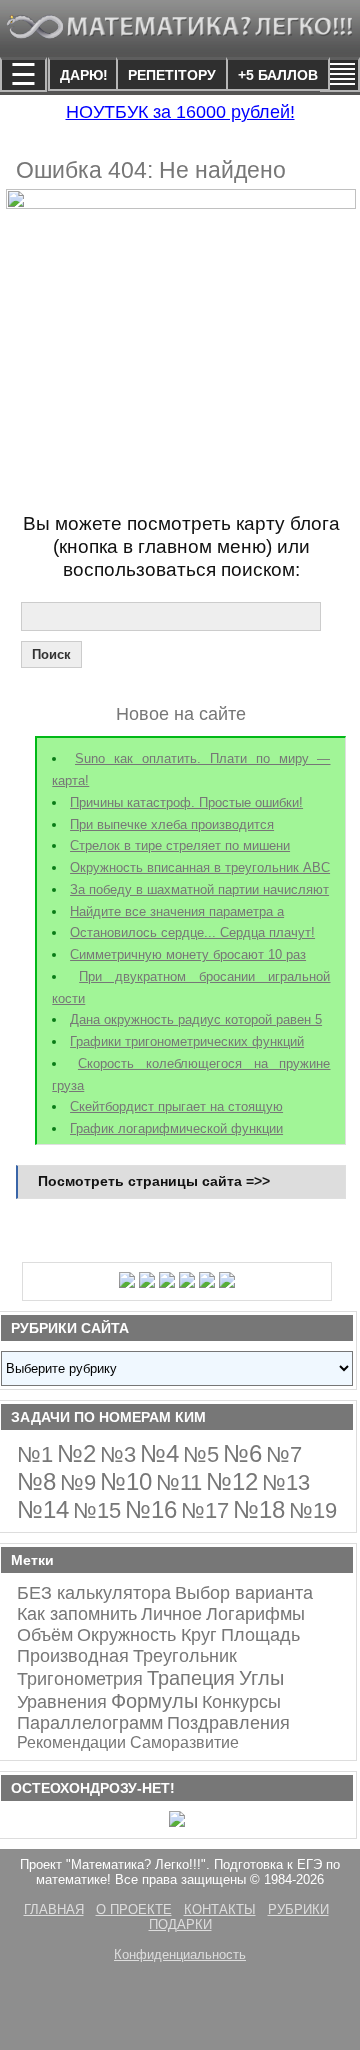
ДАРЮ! (84, 75)
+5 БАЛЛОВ (278, 75)
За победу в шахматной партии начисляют (199, 889)
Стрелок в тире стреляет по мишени (180, 845)
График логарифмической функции (176, 1128)
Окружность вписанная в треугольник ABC (200, 867)
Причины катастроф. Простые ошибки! (186, 802)
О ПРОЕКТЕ (134, 1909)
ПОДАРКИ (180, 1924)
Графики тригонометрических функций (187, 1041)
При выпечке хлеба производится (172, 824)
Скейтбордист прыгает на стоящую (176, 1106)
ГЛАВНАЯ (54, 1909)
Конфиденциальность (180, 1954)
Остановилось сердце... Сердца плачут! (192, 932)
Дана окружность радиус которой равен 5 (196, 1019)
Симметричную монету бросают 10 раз (188, 954)
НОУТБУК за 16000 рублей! (180, 112)
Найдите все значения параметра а (177, 911)
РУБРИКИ (298, 1909)
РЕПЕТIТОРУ (172, 75)
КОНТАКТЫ (220, 1909)
